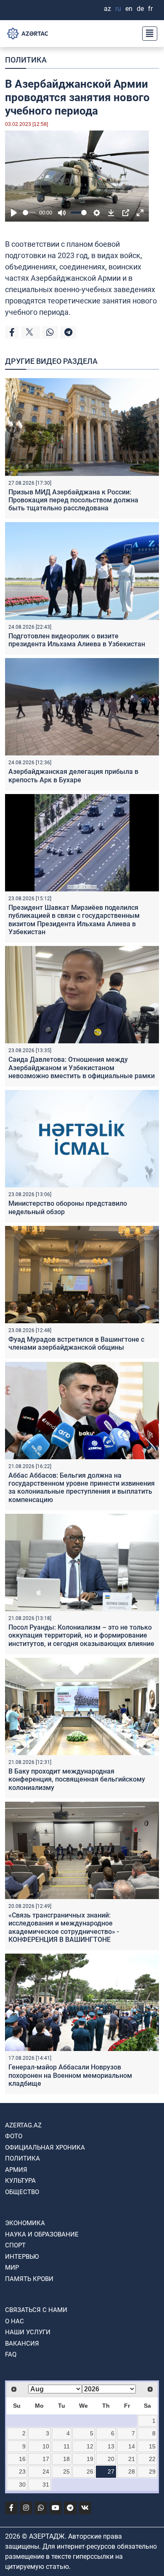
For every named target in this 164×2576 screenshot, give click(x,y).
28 (132, 2471)
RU (118, 9)
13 (111, 2446)
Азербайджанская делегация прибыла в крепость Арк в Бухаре (73, 776)
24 (46, 2471)
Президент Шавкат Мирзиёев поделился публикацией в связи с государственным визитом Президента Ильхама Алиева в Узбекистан (74, 920)
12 (90, 2446)
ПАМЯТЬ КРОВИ (29, 2279)
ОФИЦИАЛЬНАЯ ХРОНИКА (45, 2148)
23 (22, 2471)
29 (152, 2471)
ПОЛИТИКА (26, 60)
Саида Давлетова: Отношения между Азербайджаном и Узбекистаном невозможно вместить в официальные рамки (82, 1067)
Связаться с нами (36, 2310)
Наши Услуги (28, 2332)
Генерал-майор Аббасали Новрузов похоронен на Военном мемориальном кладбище (70, 2075)
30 (22, 2485)
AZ (107, 9)
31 (46, 2485)
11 (67, 2446)
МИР (12, 2268)
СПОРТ (15, 2245)
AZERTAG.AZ (23, 2125)
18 (66, 2459)
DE (140, 9)
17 (46, 2459)
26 (90, 2471)
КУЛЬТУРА (20, 2181)
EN (129, 9)
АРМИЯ (16, 2170)
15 (152, 2446)
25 (66, 2471)
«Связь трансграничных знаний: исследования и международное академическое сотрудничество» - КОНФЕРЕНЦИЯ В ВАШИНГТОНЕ (64, 1927)
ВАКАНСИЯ (22, 2343)
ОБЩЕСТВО (22, 2192)
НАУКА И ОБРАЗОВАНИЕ (42, 2234)
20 (111, 2459)
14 (132, 2446)
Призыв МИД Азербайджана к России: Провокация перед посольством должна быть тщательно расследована (73, 500)
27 (111, 2471)
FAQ (11, 2354)
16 (22, 2459)
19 (90, 2459)
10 (46, 2446)
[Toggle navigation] (147, 34)
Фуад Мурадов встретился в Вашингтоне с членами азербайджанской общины (76, 1343)
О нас (15, 2321)
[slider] (29, 213)
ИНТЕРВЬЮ (22, 2257)
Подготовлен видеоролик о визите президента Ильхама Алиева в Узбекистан (77, 640)
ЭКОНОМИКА (25, 2223)
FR (150, 9)
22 (152, 2459)
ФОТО (14, 2136)
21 (132, 2459)
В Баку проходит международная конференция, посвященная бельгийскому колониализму (77, 1779)
